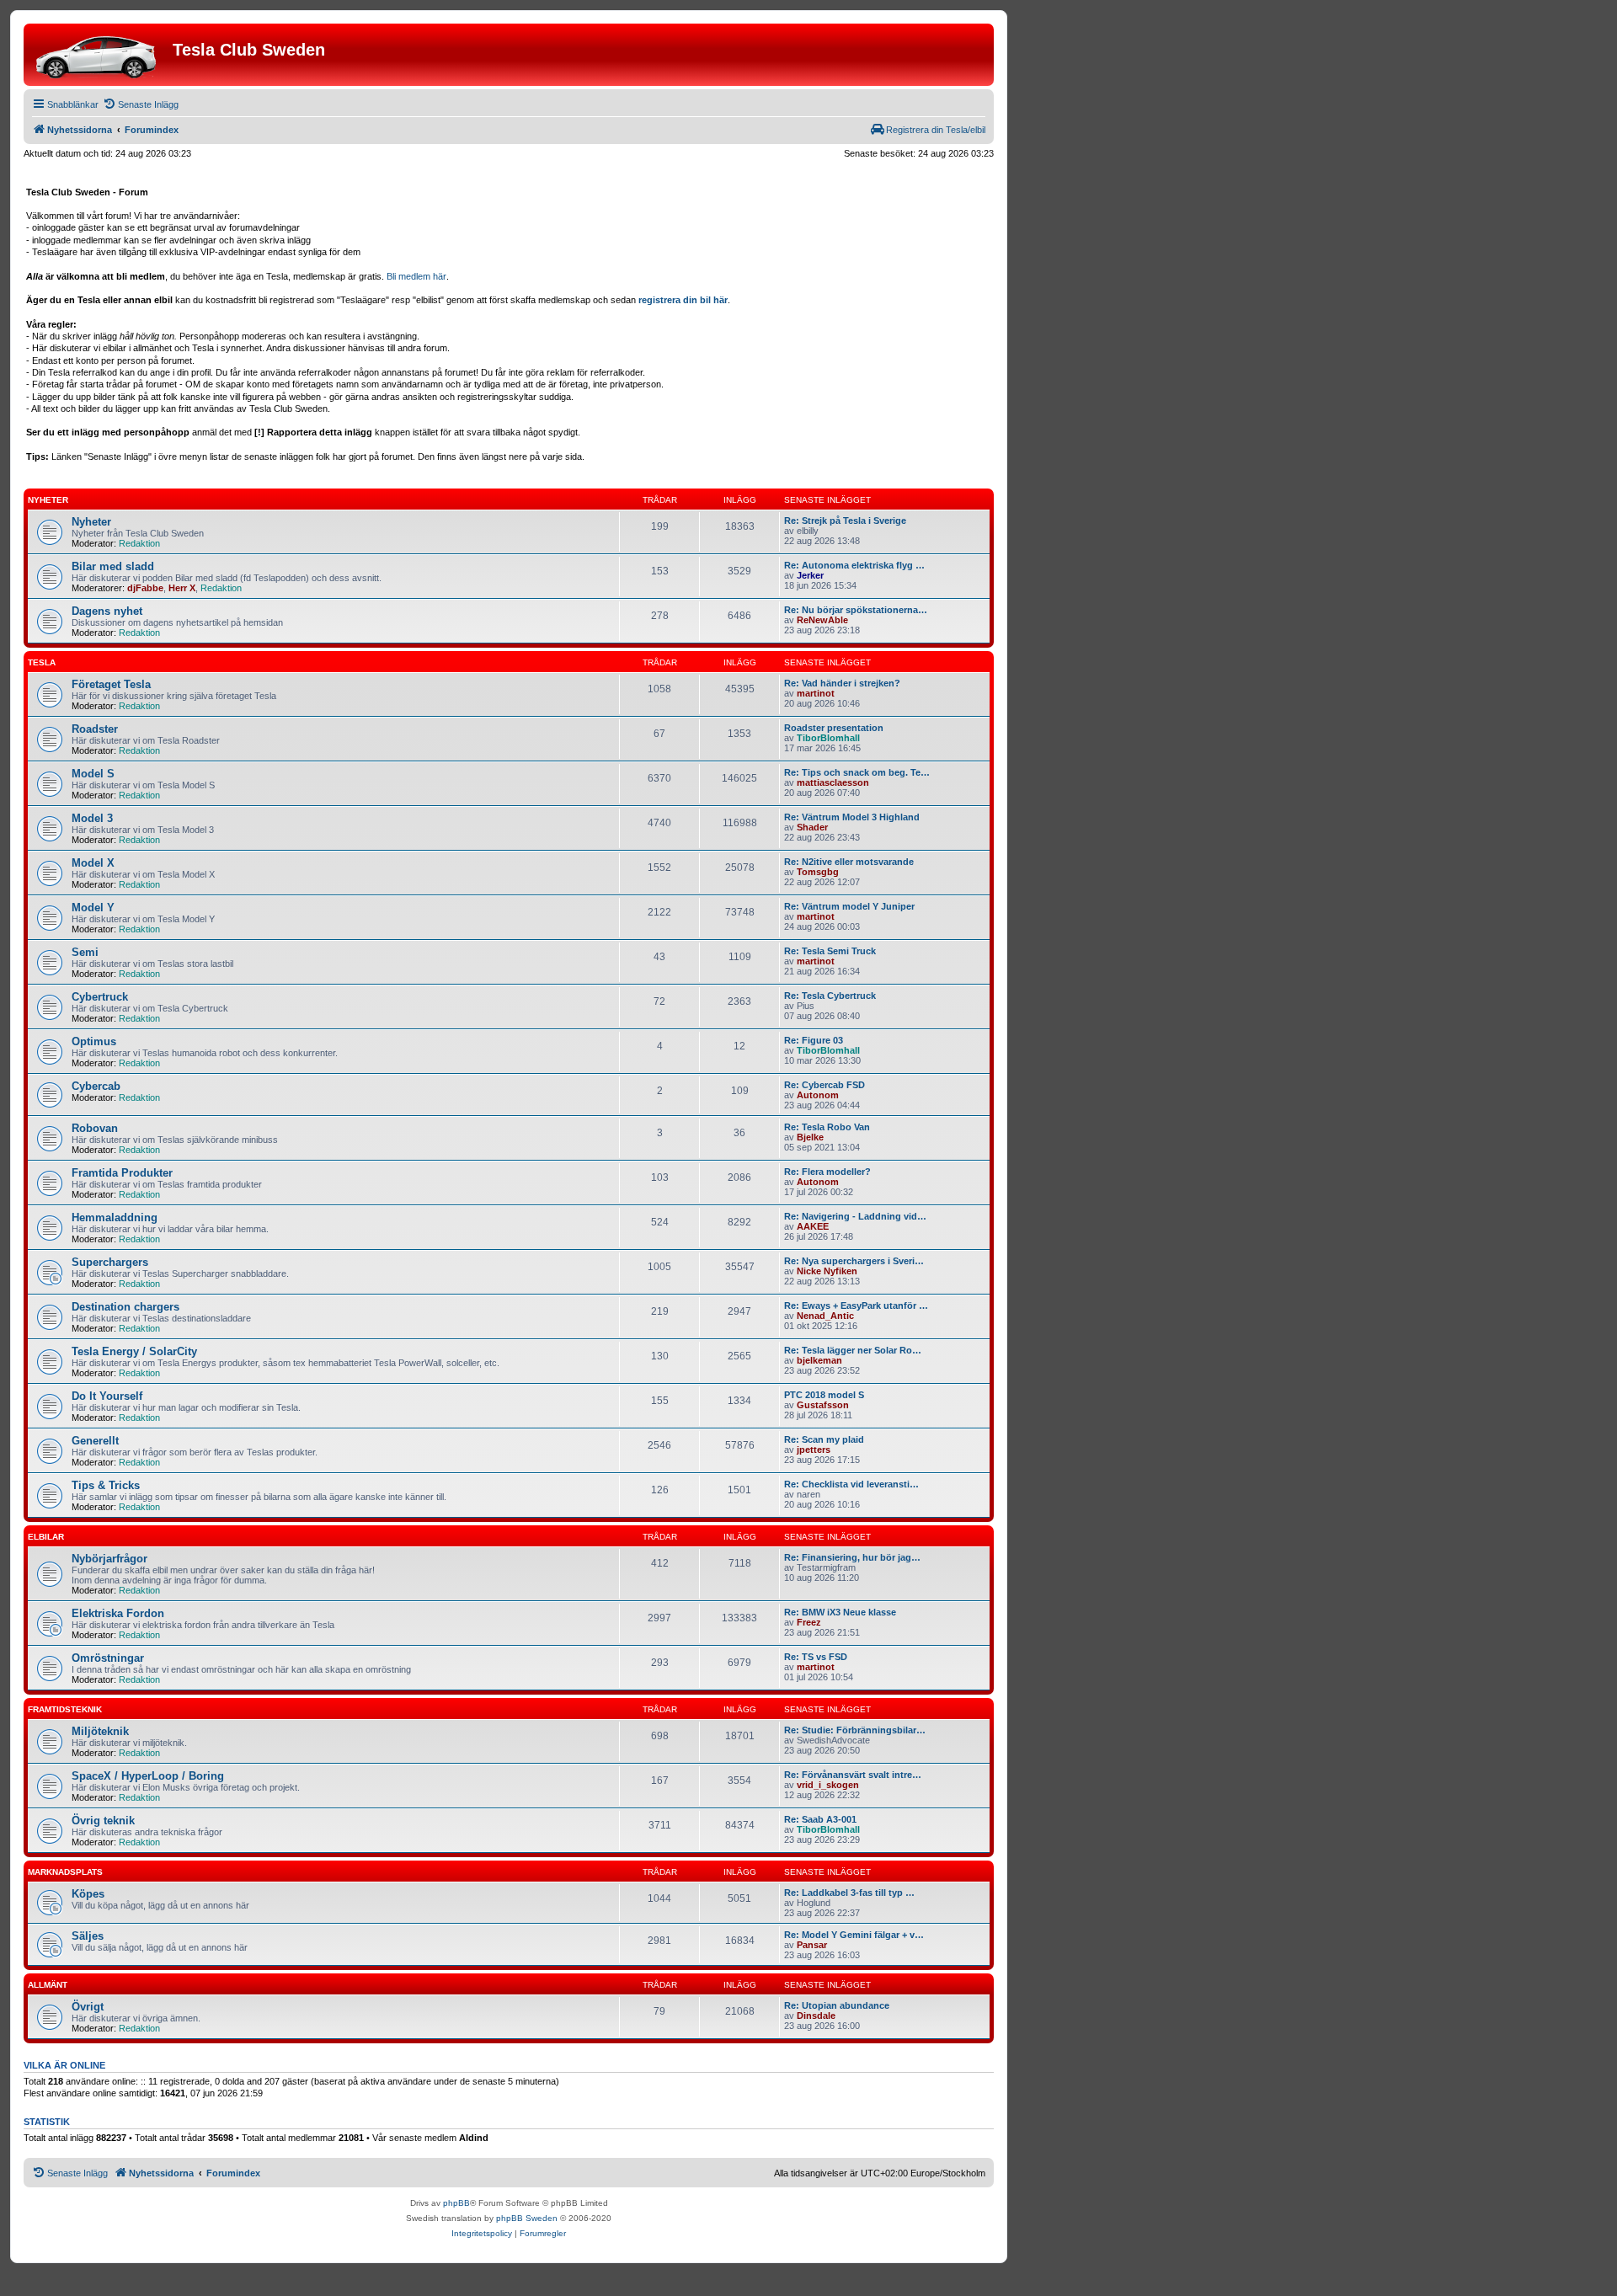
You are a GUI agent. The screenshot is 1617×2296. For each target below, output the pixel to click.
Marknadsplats (65, 1872)
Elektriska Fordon (118, 1613)
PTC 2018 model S (824, 1395)
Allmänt (48, 1985)
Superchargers (110, 1262)
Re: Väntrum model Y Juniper (849, 906)
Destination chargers (125, 1307)
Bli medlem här (416, 276)
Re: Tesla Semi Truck (830, 951)
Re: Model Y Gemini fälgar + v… (854, 1935)
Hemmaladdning (115, 1217)
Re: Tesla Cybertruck (830, 996)
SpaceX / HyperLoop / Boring (148, 1776)
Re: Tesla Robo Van (827, 1127)
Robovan (95, 1128)
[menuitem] (141, 104)
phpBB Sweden (527, 2218)
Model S (93, 774)
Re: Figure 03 (814, 1040)
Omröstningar (108, 1658)
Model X (93, 863)
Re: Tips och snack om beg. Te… (857, 772)
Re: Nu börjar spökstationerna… (856, 610)
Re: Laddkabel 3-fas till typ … (849, 1893)
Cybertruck (100, 997)
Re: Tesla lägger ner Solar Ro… (853, 1350)
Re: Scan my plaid (824, 1439)
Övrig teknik (103, 1821)
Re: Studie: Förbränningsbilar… (855, 1730)
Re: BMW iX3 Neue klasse (840, 1612)
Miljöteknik (100, 1731)
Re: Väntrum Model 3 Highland (852, 817)
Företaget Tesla (111, 684)
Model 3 (92, 818)
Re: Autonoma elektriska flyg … (854, 565)
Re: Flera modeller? (827, 1172)
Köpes (88, 1894)
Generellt (95, 1441)
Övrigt (88, 2007)
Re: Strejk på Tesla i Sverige (845, 521)
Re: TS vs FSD (816, 1657)
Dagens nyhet (107, 611)
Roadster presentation (834, 728)
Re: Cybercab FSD (825, 1085)
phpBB (456, 2203)
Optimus (94, 1041)
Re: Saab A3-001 (820, 1819)
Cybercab (96, 1086)
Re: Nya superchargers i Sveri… (854, 1261)
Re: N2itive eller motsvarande (849, 862)
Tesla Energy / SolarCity (134, 1351)
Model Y (93, 908)
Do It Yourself (107, 1396)
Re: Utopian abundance (837, 2005)
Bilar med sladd (113, 566)
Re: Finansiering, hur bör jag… (852, 1557)
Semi (85, 952)
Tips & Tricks (106, 1485)
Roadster (95, 729)
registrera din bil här (683, 300)
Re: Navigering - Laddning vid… (855, 1216)
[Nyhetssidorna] (100, 55)
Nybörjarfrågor (109, 1559)
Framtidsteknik (65, 1709)
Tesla (42, 662)
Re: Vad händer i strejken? (842, 683)
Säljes (88, 1936)
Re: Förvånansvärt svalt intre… (853, 1775)
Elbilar (46, 1537)
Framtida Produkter (122, 1173)
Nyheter (48, 500)
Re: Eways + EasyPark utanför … (856, 1306)
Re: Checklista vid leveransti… (851, 1484)
